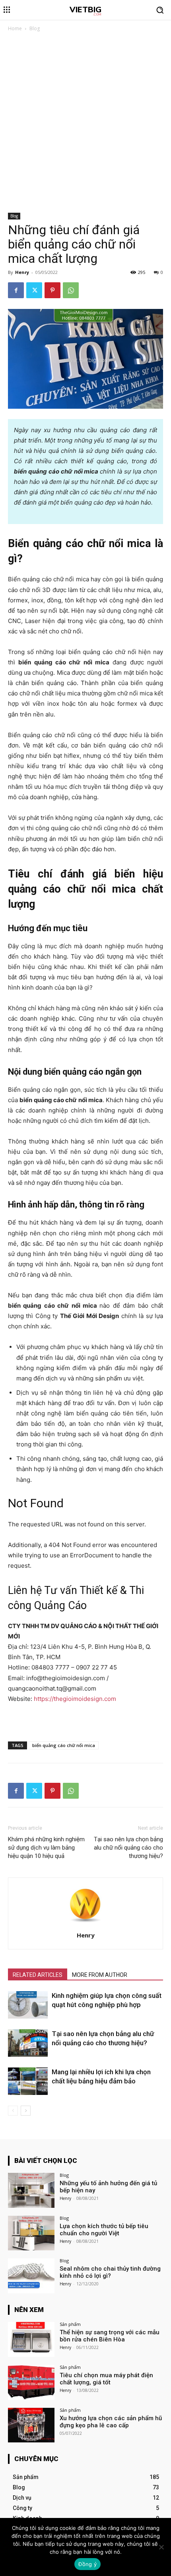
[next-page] (26, 2111)
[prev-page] (13, 2111)
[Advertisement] (85, 124)
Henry (22, 272)
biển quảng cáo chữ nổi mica (64, 1745)
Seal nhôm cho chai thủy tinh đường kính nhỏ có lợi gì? (110, 2272)
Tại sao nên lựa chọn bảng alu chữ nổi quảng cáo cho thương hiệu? (128, 1848)
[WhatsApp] (71, 290)
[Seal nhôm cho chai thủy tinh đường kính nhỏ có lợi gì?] (31, 2276)
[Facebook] (16, 290)
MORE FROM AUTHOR (100, 1975)
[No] (161, 2547)
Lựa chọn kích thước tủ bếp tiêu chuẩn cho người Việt (104, 2230)
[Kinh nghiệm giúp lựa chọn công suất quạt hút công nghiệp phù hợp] (28, 2005)
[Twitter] (34, 290)
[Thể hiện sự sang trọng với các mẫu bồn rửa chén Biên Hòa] (31, 2339)
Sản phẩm (70, 2324)
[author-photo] (85, 1924)
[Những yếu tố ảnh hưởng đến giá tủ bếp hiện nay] (31, 2190)
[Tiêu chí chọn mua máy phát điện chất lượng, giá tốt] (31, 2382)
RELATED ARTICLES (38, 1975)
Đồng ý (87, 2564)
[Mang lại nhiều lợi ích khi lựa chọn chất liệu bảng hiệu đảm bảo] (28, 2081)
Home (15, 28)
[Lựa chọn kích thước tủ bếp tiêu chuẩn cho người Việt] (31, 2233)
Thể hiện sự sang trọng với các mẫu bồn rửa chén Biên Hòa (110, 2336)
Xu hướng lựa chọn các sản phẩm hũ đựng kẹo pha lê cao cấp (111, 2422)
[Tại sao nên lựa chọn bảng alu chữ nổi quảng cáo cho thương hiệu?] (28, 2043)
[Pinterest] (52, 290)
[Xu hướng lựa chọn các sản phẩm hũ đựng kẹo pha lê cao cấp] (31, 2425)
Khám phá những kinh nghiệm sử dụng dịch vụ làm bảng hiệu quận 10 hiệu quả (46, 1848)
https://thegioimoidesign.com (75, 1699)
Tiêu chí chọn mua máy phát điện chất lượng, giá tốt (106, 2379)
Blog (35, 28)
